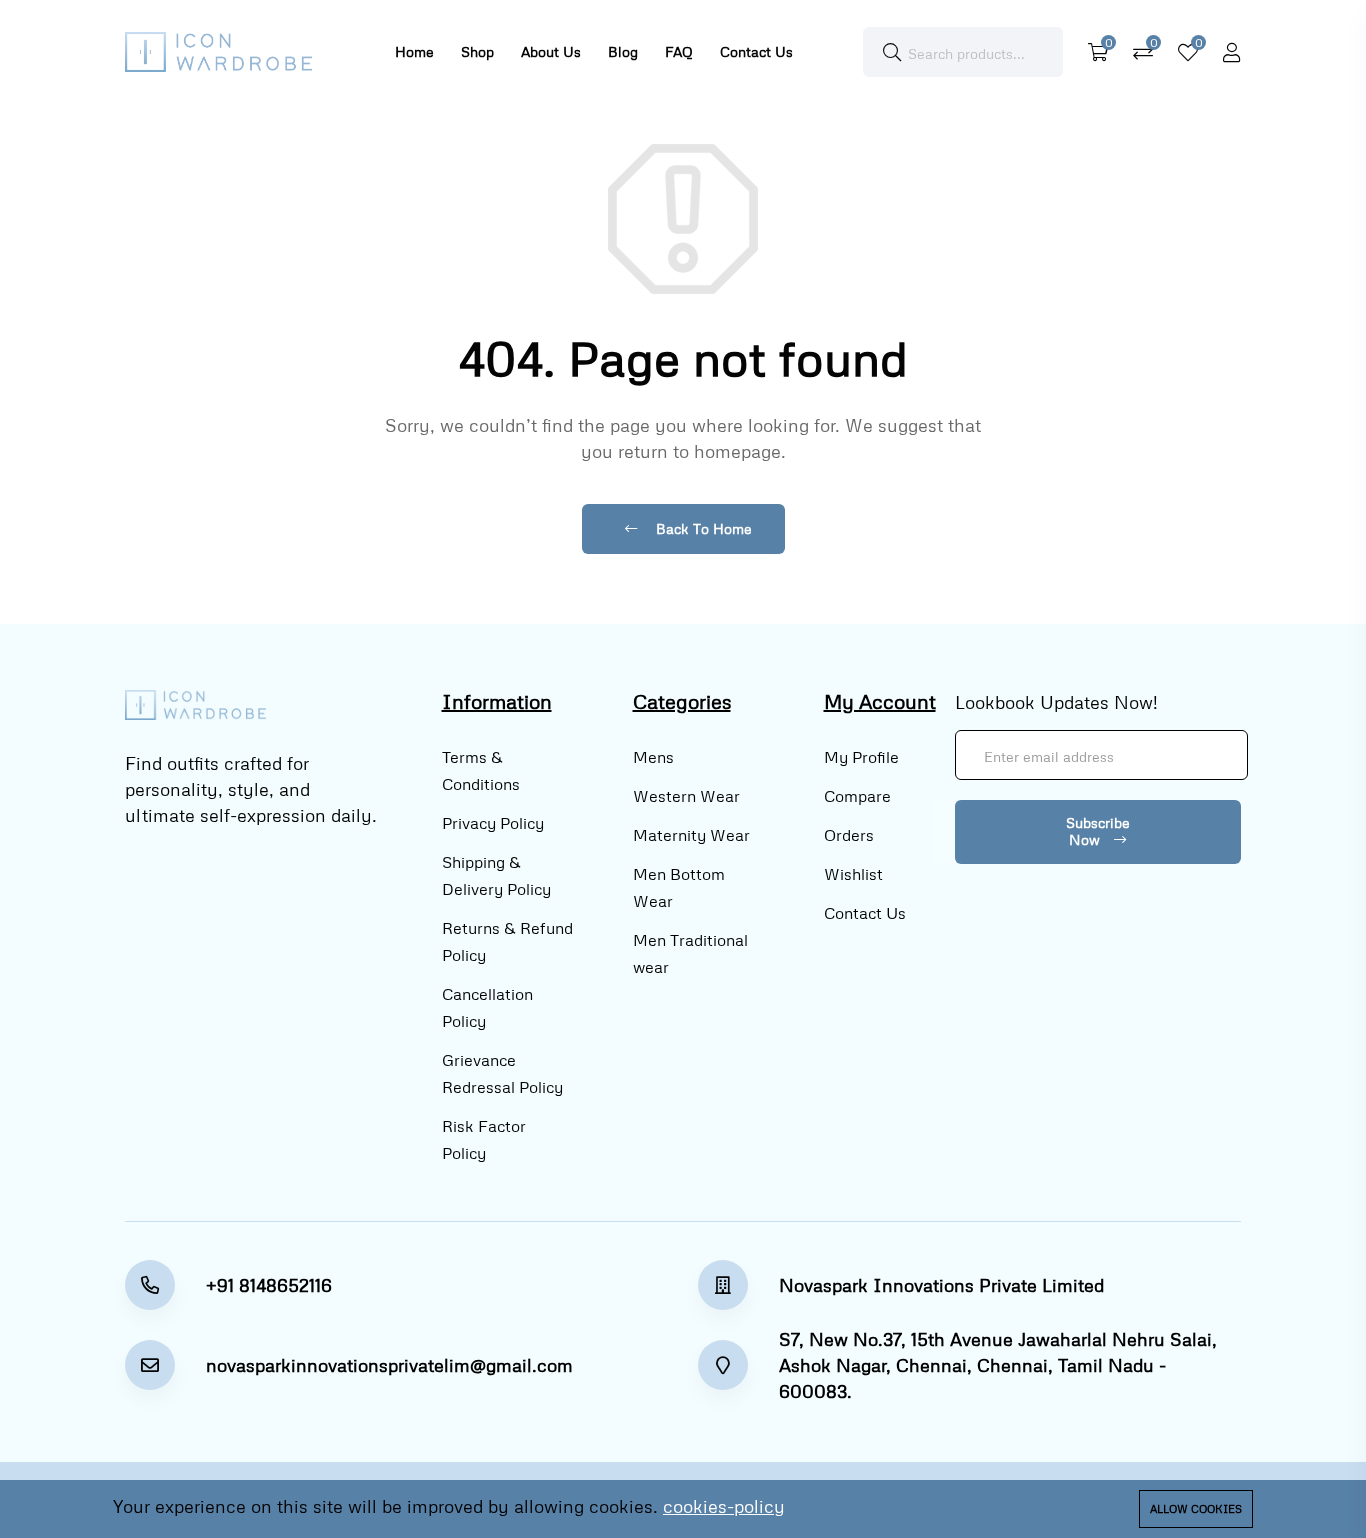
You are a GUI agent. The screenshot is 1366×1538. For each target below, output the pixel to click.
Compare (857, 796)
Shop (477, 51)
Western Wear (686, 796)
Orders (849, 835)
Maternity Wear (691, 835)
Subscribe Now (1098, 831)
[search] (892, 52)
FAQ (679, 51)
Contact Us (756, 51)
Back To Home (702, 528)
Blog (623, 51)
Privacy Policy (493, 823)
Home (414, 51)
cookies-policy (724, 1506)
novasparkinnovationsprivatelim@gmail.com (389, 1365)
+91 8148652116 (269, 1285)
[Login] (1232, 52)
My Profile (861, 757)
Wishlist (853, 874)
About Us (551, 51)
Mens (653, 757)
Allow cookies (1196, 1508)
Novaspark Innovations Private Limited (941, 1285)
